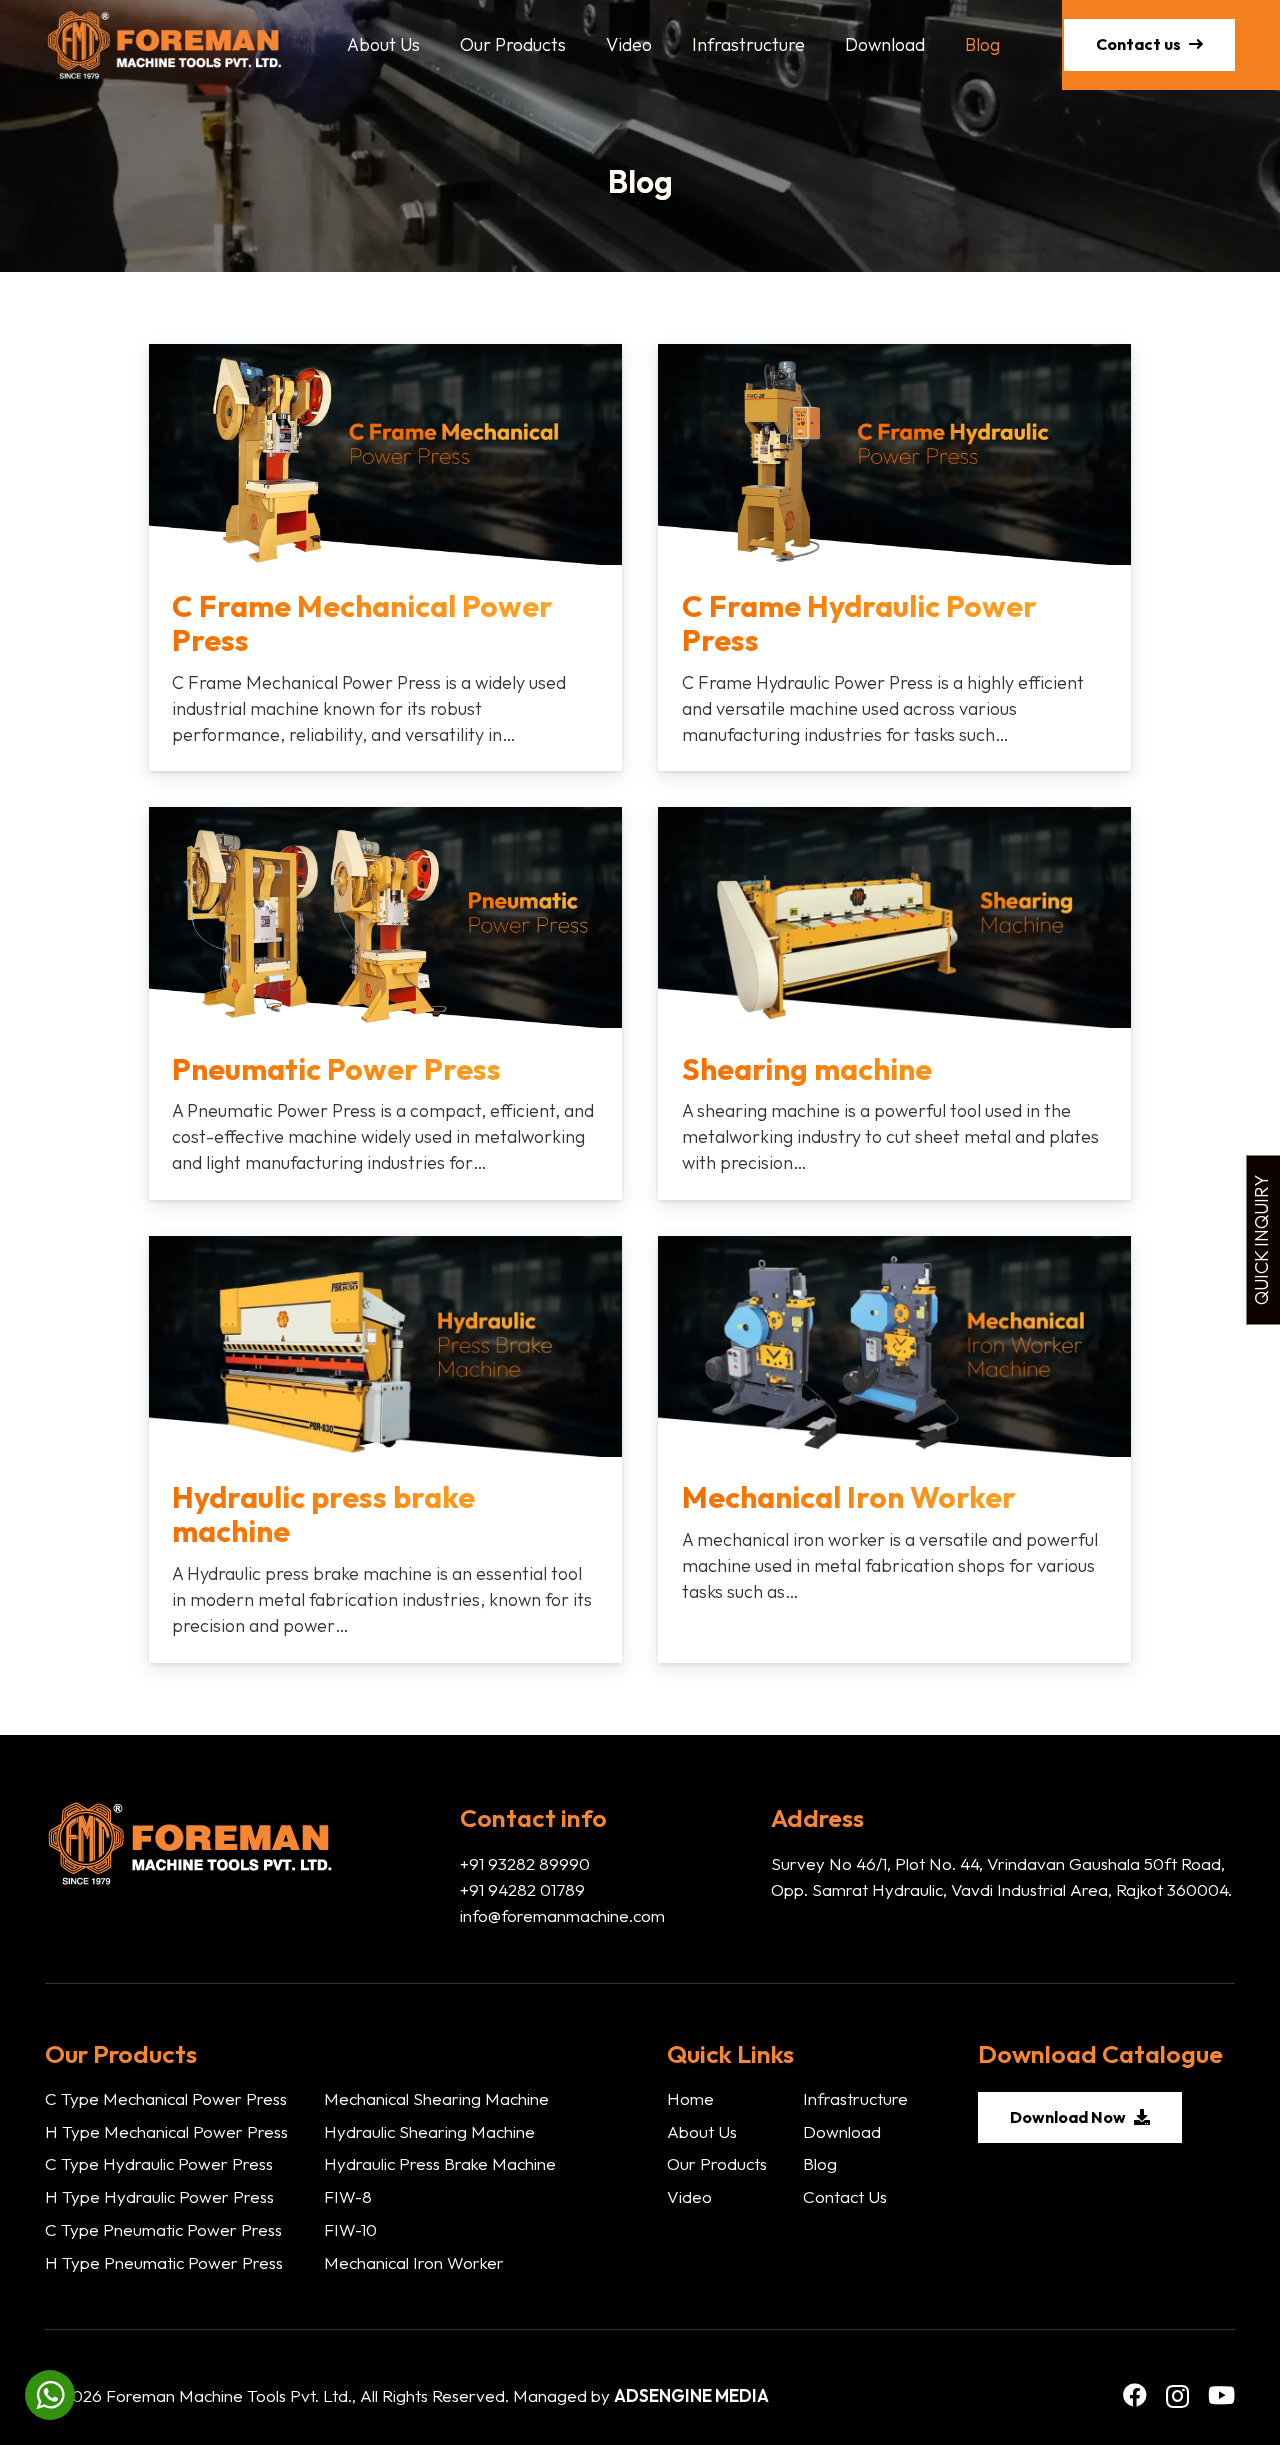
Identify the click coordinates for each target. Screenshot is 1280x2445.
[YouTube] (1221, 2395)
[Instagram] (1177, 2396)
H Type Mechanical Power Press (166, 2131)
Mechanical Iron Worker (414, 2262)
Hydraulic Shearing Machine (429, 2131)
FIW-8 (348, 2196)
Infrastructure (855, 2098)
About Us (702, 2131)
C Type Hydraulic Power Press (159, 2163)
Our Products (717, 2163)
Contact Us (845, 2196)
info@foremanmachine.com (562, 1915)
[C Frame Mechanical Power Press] (385, 557)
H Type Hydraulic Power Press (159, 2196)
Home (690, 2098)
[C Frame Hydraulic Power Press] (894, 557)
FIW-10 (350, 2229)
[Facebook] (1135, 2395)
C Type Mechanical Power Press (166, 2098)
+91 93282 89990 (525, 1863)
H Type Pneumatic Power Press (164, 2262)
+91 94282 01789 (522, 1889)
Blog (820, 2163)
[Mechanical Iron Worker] (894, 1449)
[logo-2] (164, 45)
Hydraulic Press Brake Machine (440, 2163)
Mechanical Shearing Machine (436, 2098)
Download (842, 2131)
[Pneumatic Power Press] (385, 1003)
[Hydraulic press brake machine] (385, 1449)
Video (689, 2196)
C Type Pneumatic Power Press (163, 2229)
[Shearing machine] (894, 1003)
